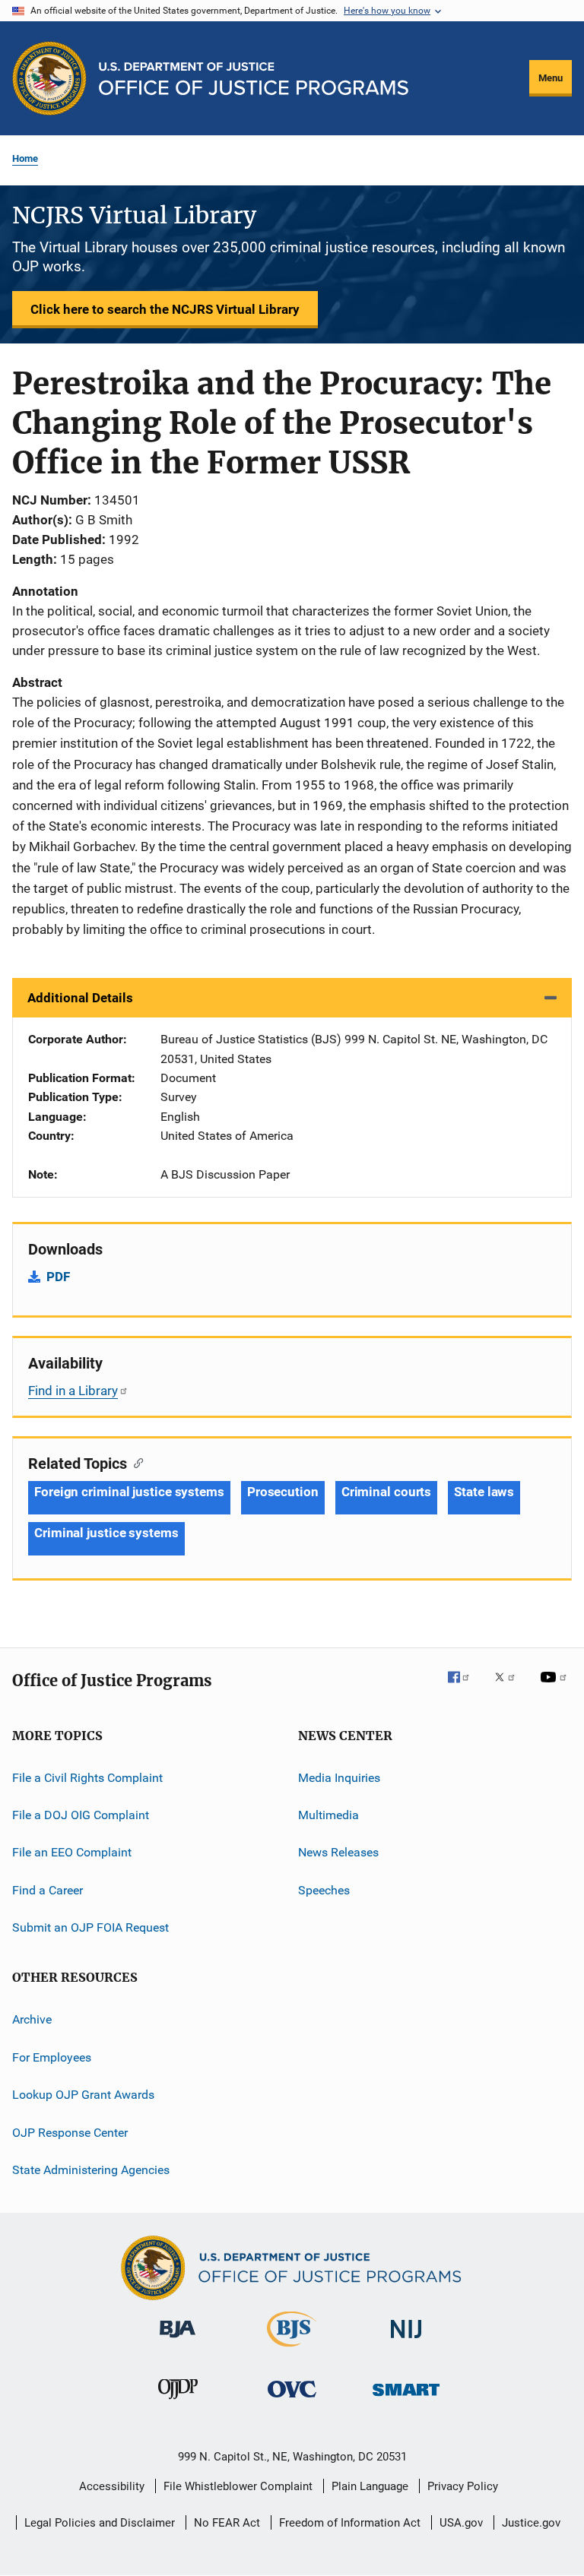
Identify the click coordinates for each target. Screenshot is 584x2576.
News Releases (338, 1852)
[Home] (254, 79)
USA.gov (461, 2523)
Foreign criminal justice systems (129, 1492)
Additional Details (80, 998)
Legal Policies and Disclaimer (100, 2523)
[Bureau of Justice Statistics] (292, 2350)
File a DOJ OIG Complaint (81, 1815)
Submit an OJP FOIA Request (90, 1927)
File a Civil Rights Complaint (87, 1777)
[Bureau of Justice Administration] (178, 2340)
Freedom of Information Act (350, 2523)
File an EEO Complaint (72, 1852)
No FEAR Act (227, 2523)
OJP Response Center (70, 2132)
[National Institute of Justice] (406, 2341)
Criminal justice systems (106, 1533)
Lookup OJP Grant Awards (83, 2095)
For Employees (52, 2057)
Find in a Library (73, 1391)
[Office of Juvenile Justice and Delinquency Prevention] (178, 2402)
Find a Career (48, 1890)
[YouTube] (556, 1688)
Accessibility (112, 2486)
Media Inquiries (339, 1777)
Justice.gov (531, 2523)
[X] (510, 1688)
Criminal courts (387, 1492)
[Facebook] (465, 1688)
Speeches (324, 1890)
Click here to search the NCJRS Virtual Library (165, 309)
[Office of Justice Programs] (49, 78)
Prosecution (283, 1492)
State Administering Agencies (91, 2170)
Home (25, 158)
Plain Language (370, 2486)
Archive (32, 2019)
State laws (484, 1492)
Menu (551, 78)
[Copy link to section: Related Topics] (135, 1462)
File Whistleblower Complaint (238, 2486)
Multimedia (328, 1815)
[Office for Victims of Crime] (292, 2400)
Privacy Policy (463, 2486)
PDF (58, 1277)
